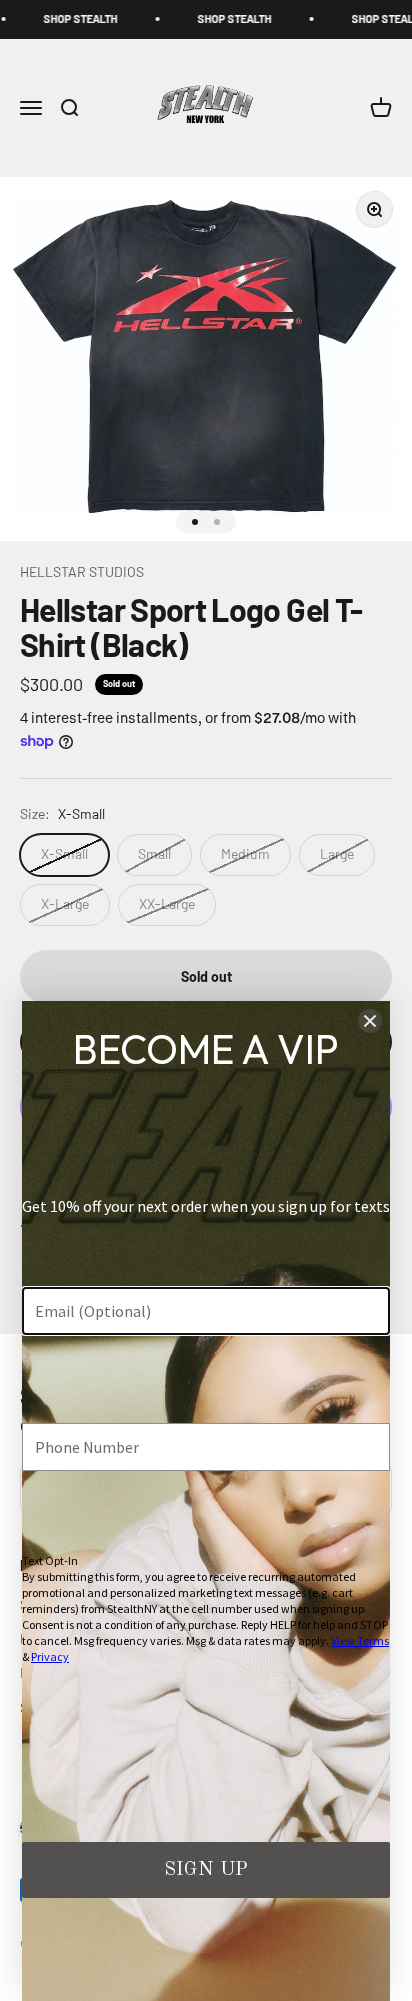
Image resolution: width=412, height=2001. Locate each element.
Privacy (50, 1656)
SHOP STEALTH (48, 18)
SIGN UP (206, 1870)
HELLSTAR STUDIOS (82, 571)
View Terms (360, 1640)
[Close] (370, 1021)
